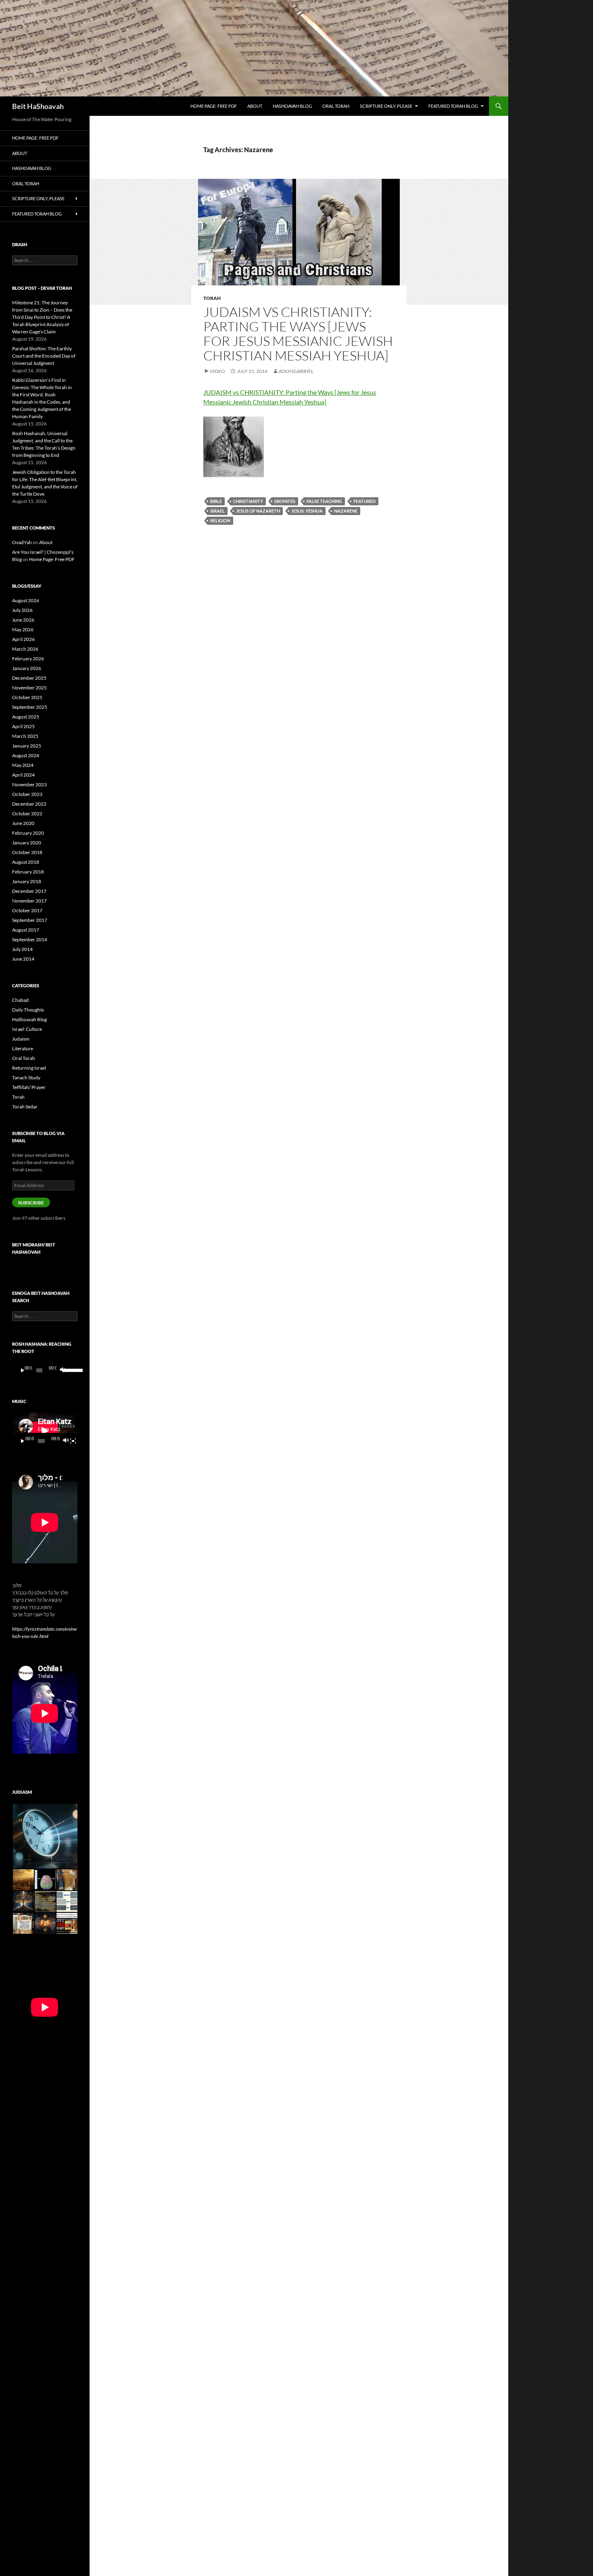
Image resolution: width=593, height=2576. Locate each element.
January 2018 (27, 881)
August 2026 (26, 600)
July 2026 (22, 610)
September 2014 (30, 939)
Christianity (248, 501)
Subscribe (31, 1203)
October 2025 (27, 697)
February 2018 (28, 872)
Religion (220, 520)
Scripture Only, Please (386, 106)
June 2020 (23, 823)
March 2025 (25, 736)
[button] (45, 1836)
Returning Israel (29, 1068)
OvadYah (22, 542)
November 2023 (29, 784)
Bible (216, 501)
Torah (212, 298)
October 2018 (27, 852)
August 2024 (26, 755)
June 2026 (23, 620)
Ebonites (285, 501)
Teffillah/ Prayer (29, 1087)
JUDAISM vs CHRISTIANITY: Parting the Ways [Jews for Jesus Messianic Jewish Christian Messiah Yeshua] (298, 334)
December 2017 (29, 891)
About (255, 106)
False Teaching (324, 501)
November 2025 (29, 688)
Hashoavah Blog (292, 106)
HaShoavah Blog (29, 1019)
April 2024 (23, 775)
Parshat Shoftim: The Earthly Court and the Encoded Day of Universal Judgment (44, 356)
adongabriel (296, 371)
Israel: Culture (27, 1029)
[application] (45, 1370)
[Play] (23, 1370)
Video (217, 371)
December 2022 (29, 804)
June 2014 (23, 959)
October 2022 (27, 814)
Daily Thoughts (28, 1010)
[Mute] (62, 1370)
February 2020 (28, 833)
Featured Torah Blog (453, 106)
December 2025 (29, 678)
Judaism (21, 1039)
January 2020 (27, 843)
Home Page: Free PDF (214, 106)
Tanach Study (26, 1078)
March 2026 (25, 649)
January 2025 (27, 746)
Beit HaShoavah (38, 106)
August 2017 (26, 930)
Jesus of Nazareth (258, 511)
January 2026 (27, 668)
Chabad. (21, 1000)
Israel (217, 511)
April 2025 (23, 726)
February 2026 (28, 659)
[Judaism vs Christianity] (234, 446)
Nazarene (346, 511)
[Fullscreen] (73, 1441)
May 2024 (23, 765)
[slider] (68, 1370)
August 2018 (26, 862)
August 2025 (26, 717)
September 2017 (30, 920)
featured (364, 501)
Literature (23, 1048)
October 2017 (27, 910)
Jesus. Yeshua (307, 511)
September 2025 (30, 707)
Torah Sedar (25, 1107)
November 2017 (29, 901)
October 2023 (27, 794)
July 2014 (22, 949)
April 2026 (23, 639)
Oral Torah (336, 106)
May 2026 (23, 629)
